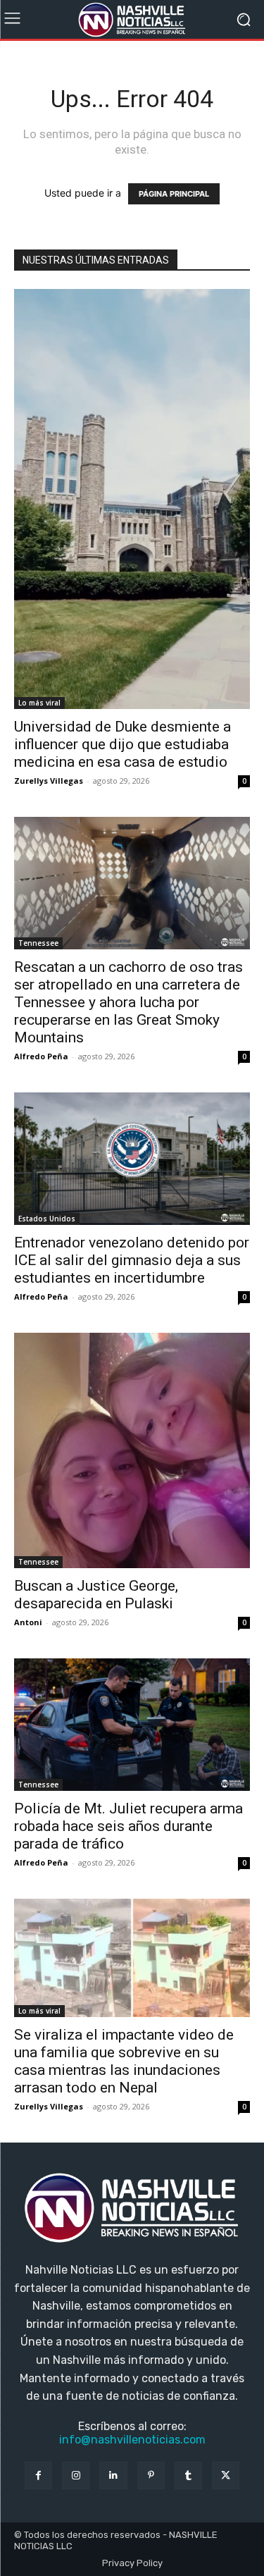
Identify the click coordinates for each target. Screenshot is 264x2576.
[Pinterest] (151, 2476)
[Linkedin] (113, 2476)
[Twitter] (226, 2476)
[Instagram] (76, 2476)
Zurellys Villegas (49, 781)
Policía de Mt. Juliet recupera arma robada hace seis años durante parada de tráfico (128, 1826)
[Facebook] (38, 2476)
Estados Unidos (47, 1219)
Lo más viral (39, 703)
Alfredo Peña (41, 1056)
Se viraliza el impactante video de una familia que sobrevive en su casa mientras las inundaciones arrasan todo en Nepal (124, 2061)
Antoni (28, 1622)
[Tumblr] (188, 2476)
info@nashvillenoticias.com (132, 2440)
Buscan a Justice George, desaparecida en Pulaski (96, 1595)
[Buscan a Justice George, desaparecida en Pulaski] (132, 1450)
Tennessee (38, 943)
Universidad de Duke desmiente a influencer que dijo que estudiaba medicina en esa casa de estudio (122, 744)
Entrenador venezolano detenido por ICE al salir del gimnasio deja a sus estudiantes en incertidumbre (132, 1260)
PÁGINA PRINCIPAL (174, 194)
